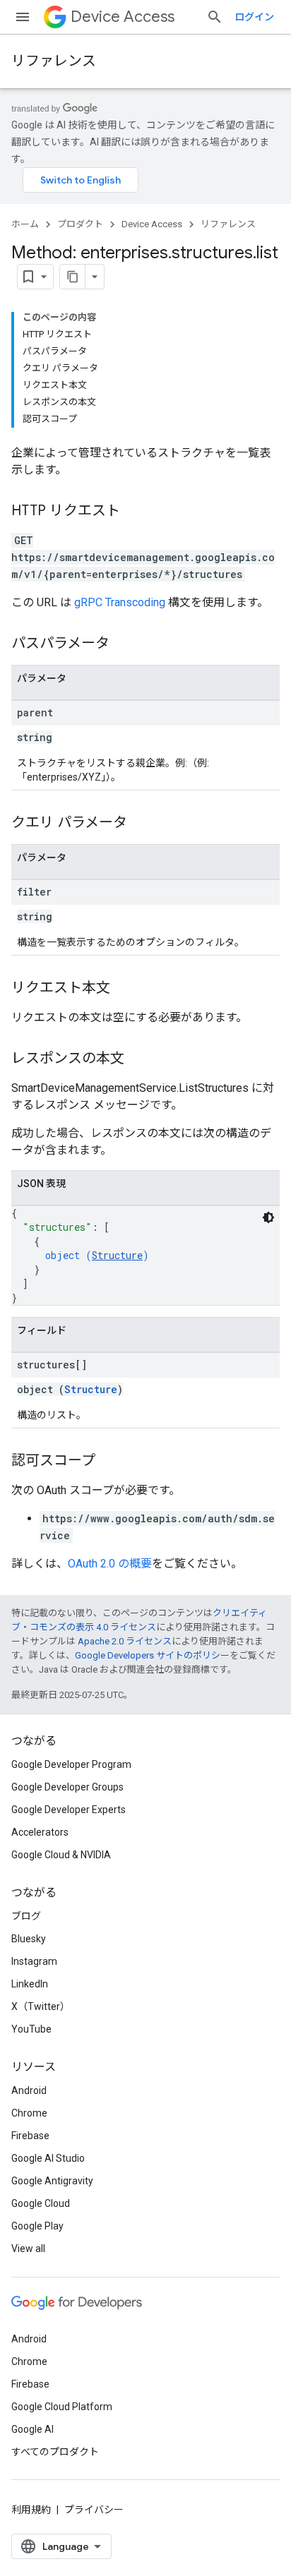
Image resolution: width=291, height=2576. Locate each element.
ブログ (26, 1916)
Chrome (29, 2113)
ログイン (254, 17)
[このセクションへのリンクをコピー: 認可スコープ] (109, 1462)
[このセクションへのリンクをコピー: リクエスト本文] (124, 989)
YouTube (31, 2029)
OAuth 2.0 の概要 (110, 1564)
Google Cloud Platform (62, 2407)
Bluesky (29, 1939)
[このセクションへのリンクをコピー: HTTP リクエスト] (134, 512)
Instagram (34, 1961)
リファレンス (54, 61)
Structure (117, 1255)
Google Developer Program (71, 1764)
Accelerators (40, 1832)
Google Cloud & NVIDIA (61, 1855)
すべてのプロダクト (55, 2452)
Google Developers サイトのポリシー (152, 1655)
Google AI (32, 2429)
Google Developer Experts (69, 1810)
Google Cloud (41, 2203)
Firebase (30, 2136)
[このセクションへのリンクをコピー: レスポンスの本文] (138, 1059)
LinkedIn (30, 1984)
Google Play (37, 2226)
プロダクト (80, 224)
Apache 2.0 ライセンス (125, 1641)
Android (29, 2090)
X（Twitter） (41, 2006)
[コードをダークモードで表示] (268, 1217)
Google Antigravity (52, 2181)
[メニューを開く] (23, 17)
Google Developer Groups (67, 1787)
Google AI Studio (48, 2158)
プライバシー (94, 2510)
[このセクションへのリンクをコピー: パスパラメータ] (124, 644)
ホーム (25, 224)
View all (28, 2249)
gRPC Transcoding (120, 602)
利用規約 (31, 2510)
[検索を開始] (215, 17)
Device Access (123, 17)
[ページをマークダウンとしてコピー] (73, 277)
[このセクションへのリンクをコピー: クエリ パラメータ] (141, 824)
